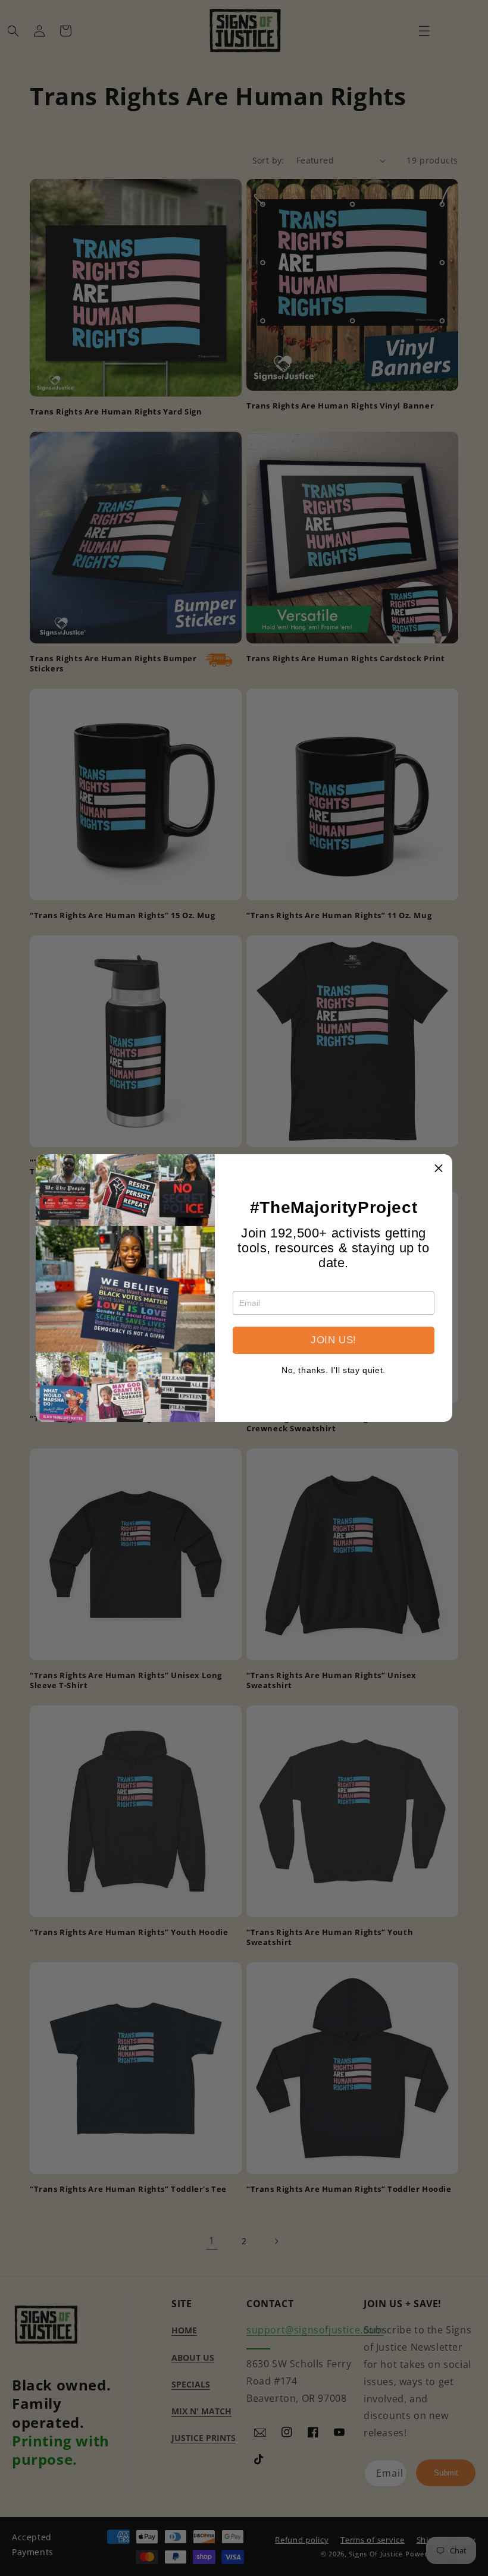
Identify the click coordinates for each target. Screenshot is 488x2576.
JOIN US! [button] (334, 1340)
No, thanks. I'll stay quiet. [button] (334, 1370)
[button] (439, 1168)
